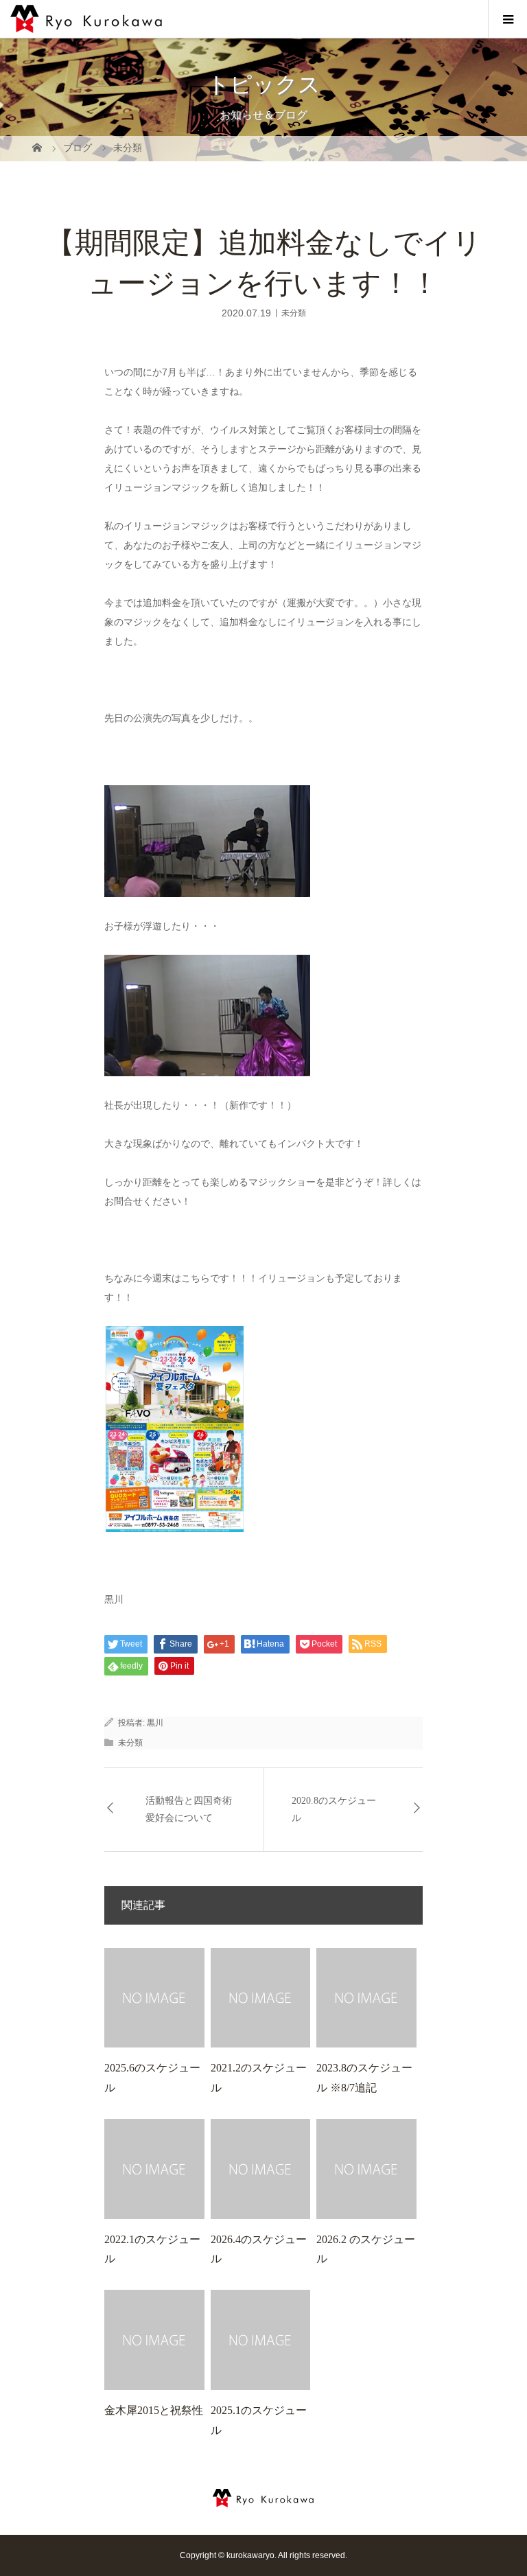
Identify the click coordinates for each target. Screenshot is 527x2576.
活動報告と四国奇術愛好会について (189, 1809)
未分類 (294, 312)
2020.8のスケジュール (334, 1809)
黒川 (155, 1723)
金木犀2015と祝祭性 (154, 2410)
